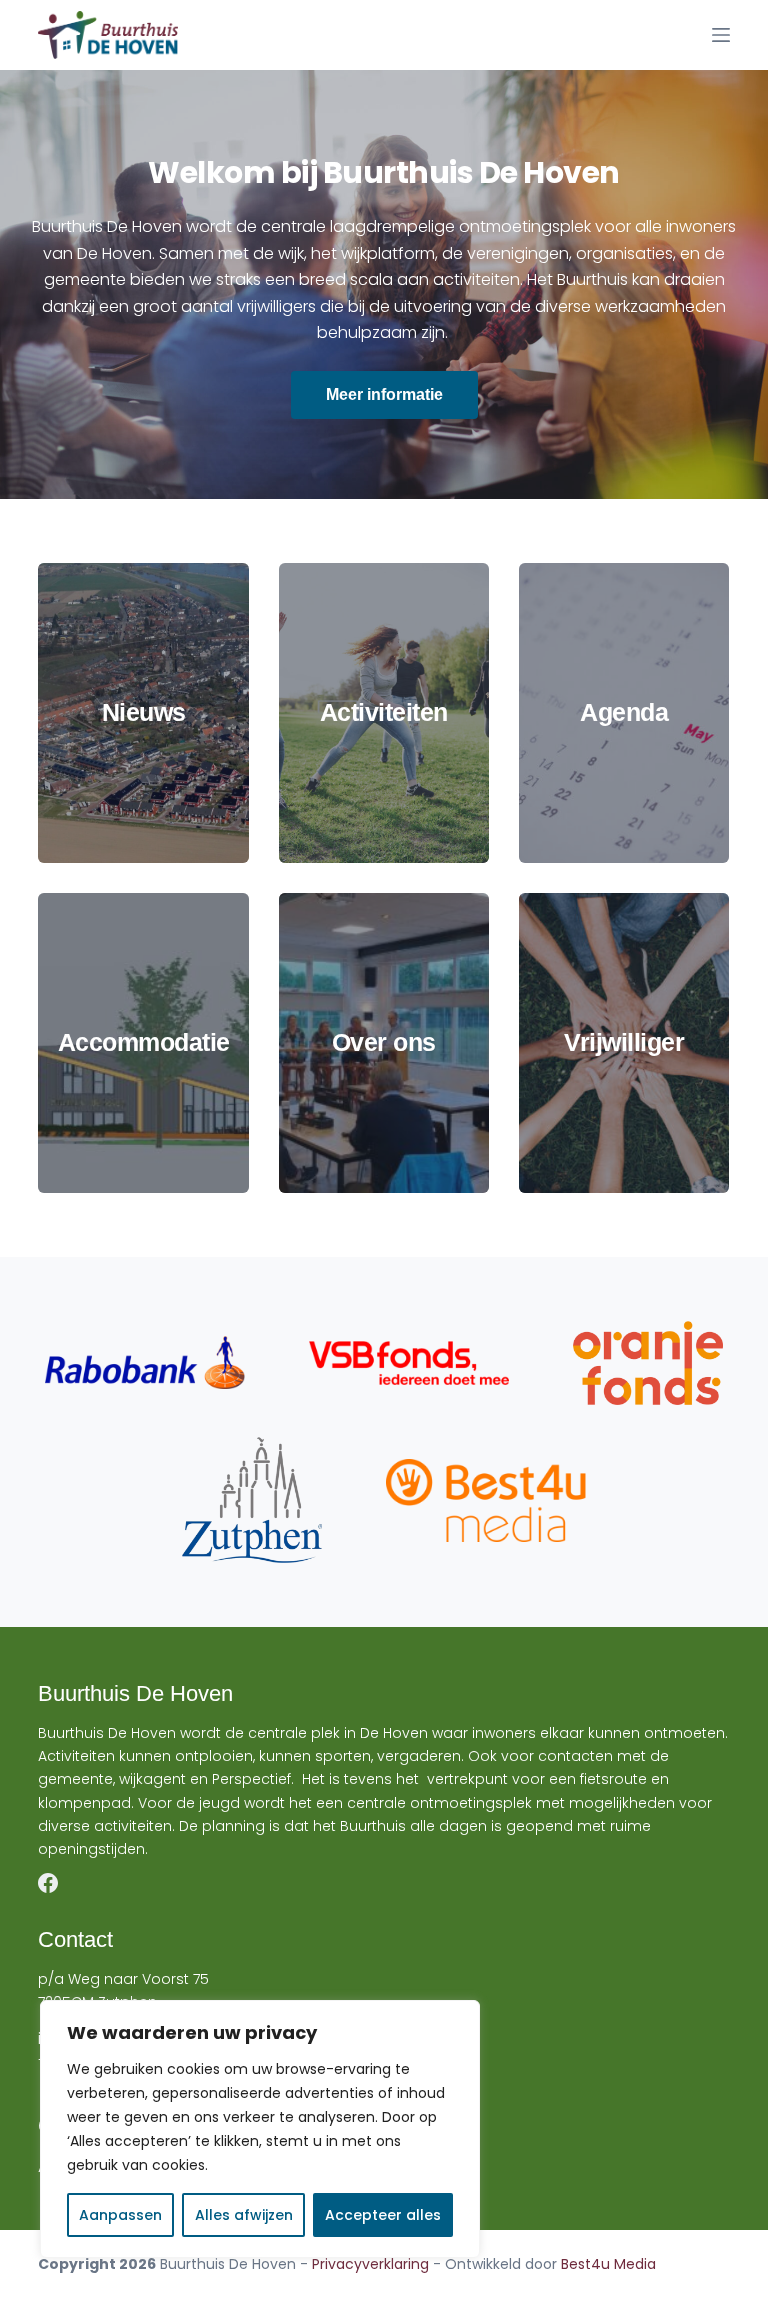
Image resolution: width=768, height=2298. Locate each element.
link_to (143, 713)
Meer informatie (384, 394)
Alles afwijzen (244, 2215)
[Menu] (721, 35)
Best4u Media (608, 2264)
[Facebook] (48, 1883)
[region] (260, 2129)
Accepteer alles (383, 2215)
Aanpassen (120, 2215)
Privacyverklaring (370, 2264)
